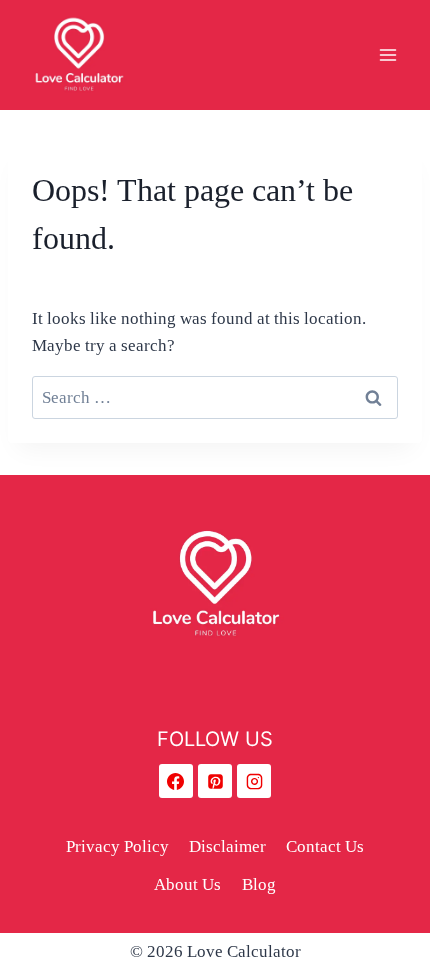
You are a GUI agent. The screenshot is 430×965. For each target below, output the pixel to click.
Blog (259, 884)
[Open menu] (387, 54)
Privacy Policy (117, 846)
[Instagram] (254, 781)
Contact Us (325, 846)
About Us (187, 884)
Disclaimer (227, 846)
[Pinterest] (215, 781)
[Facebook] (176, 781)
